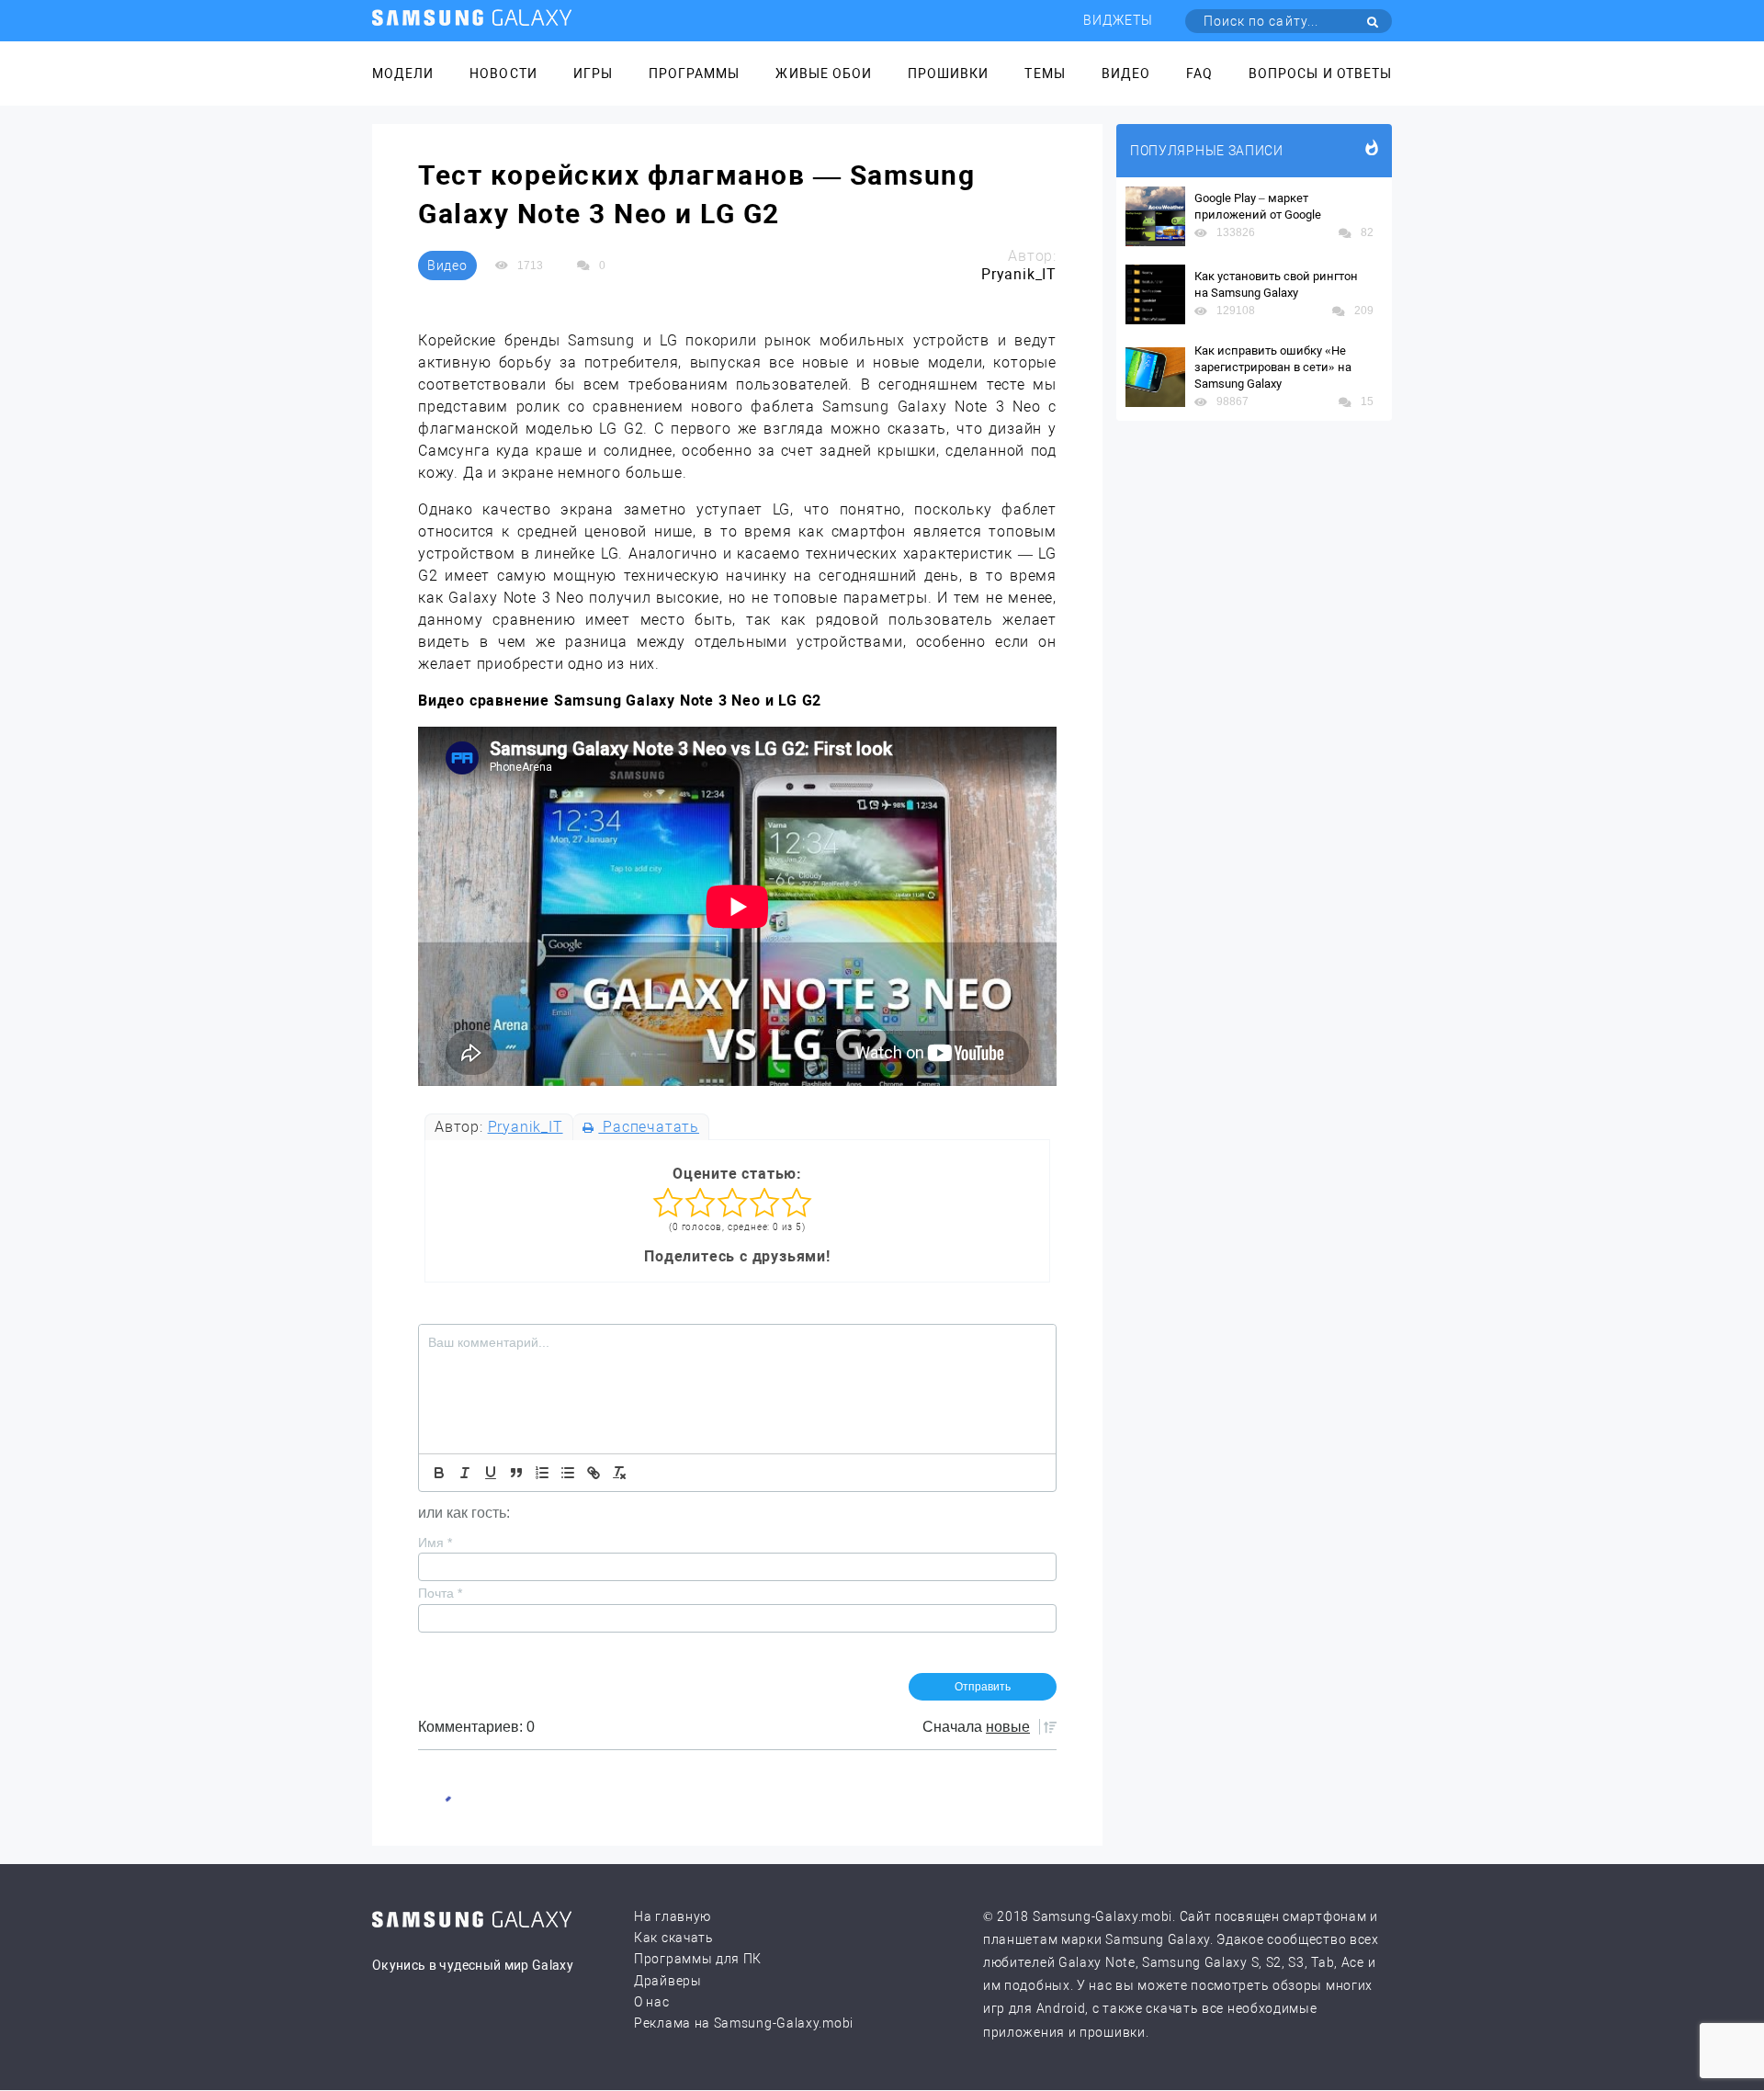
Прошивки (948, 73)
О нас (652, 2002)
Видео (1126, 73)
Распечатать (649, 1127)
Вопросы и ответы (1320, 73)
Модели (403, 73)
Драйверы (668, 1981)
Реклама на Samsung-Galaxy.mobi (744, 2023)
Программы (694, 73)
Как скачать (674, 1938)
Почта (440, 1593)
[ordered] (542, 1473)
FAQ (1199, 73)
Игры (593, 73)
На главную (673, 1916)
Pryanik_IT (526, 1127)
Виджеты (1118, 20)
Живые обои (824, 73)
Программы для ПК (698, 1959)
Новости (503, 73)
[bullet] (568, 1473)
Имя (435, 1543)
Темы (1045, 73)
